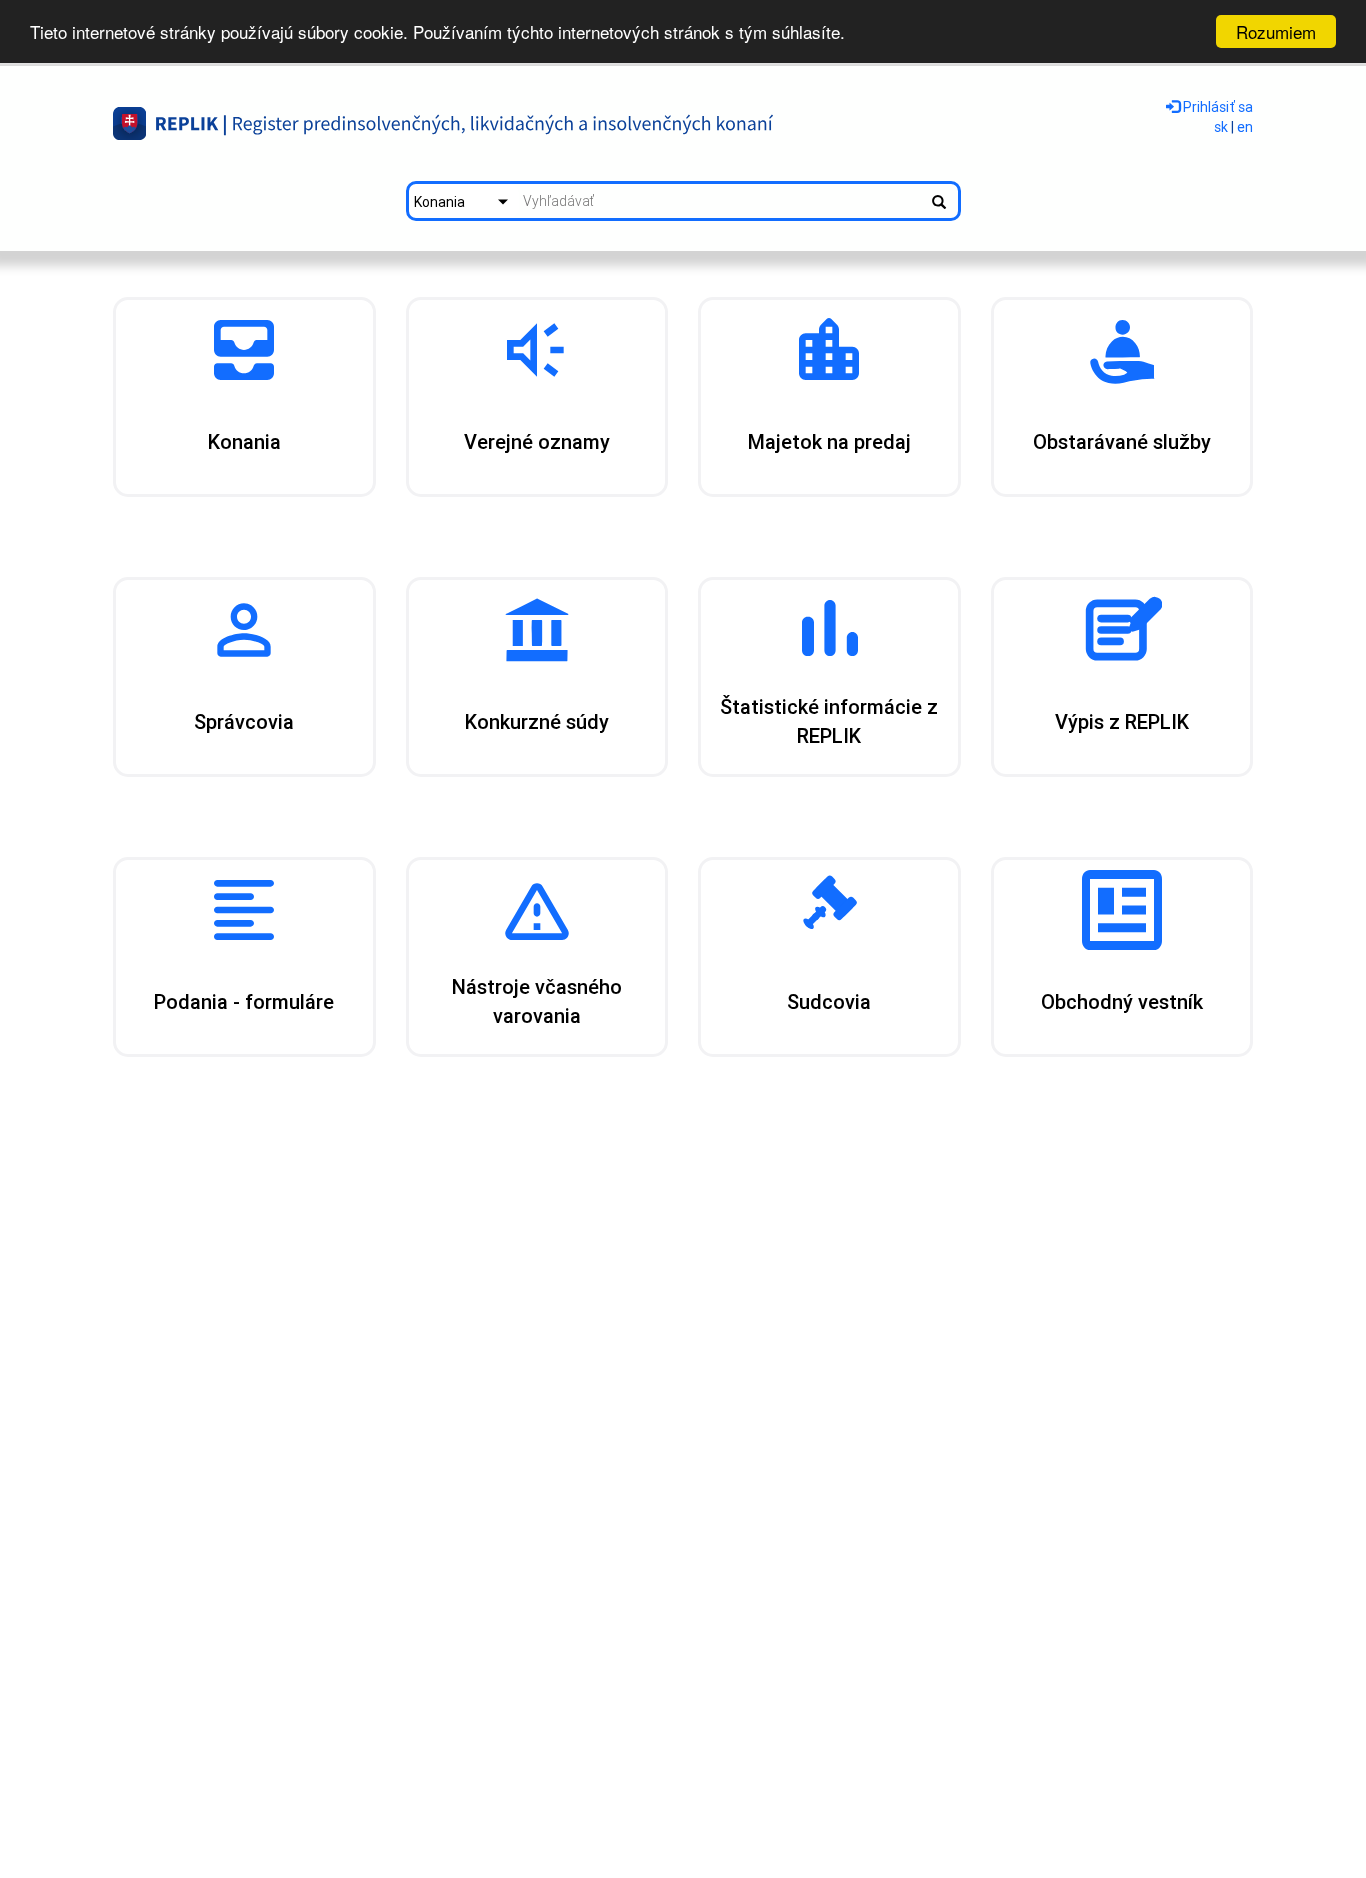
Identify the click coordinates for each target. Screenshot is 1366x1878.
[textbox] (719, 201)
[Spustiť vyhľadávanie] (939, 201)
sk (1221, 127)
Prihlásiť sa (1216, 107)
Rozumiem (1276, 31)
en (1245, 127)
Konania (439, 202)
